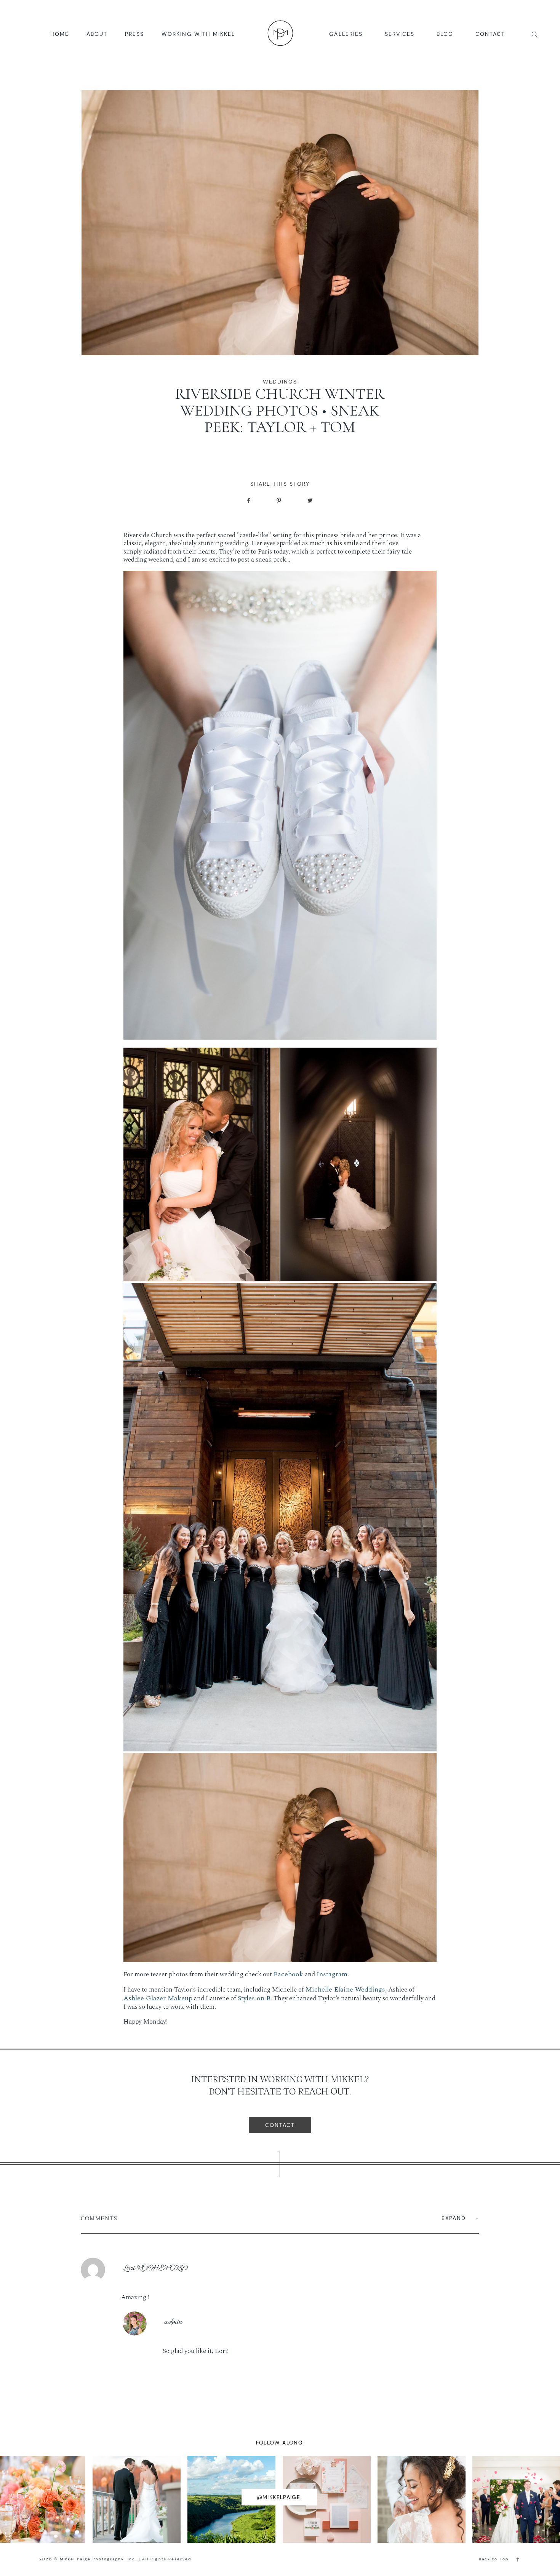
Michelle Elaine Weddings (345, 1990)
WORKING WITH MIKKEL (198, 34)
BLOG (445, 34)
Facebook (288, 1974)
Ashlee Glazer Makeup (158, 1998)
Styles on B (254, 1998)
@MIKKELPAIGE (279, 2497)
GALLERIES (346, 34)
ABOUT (97, 34)
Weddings (280, 382)
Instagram (332, 1974)
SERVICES (400, 34)
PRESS (134, 34)
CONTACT (490, 34)
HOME (60, 34)
